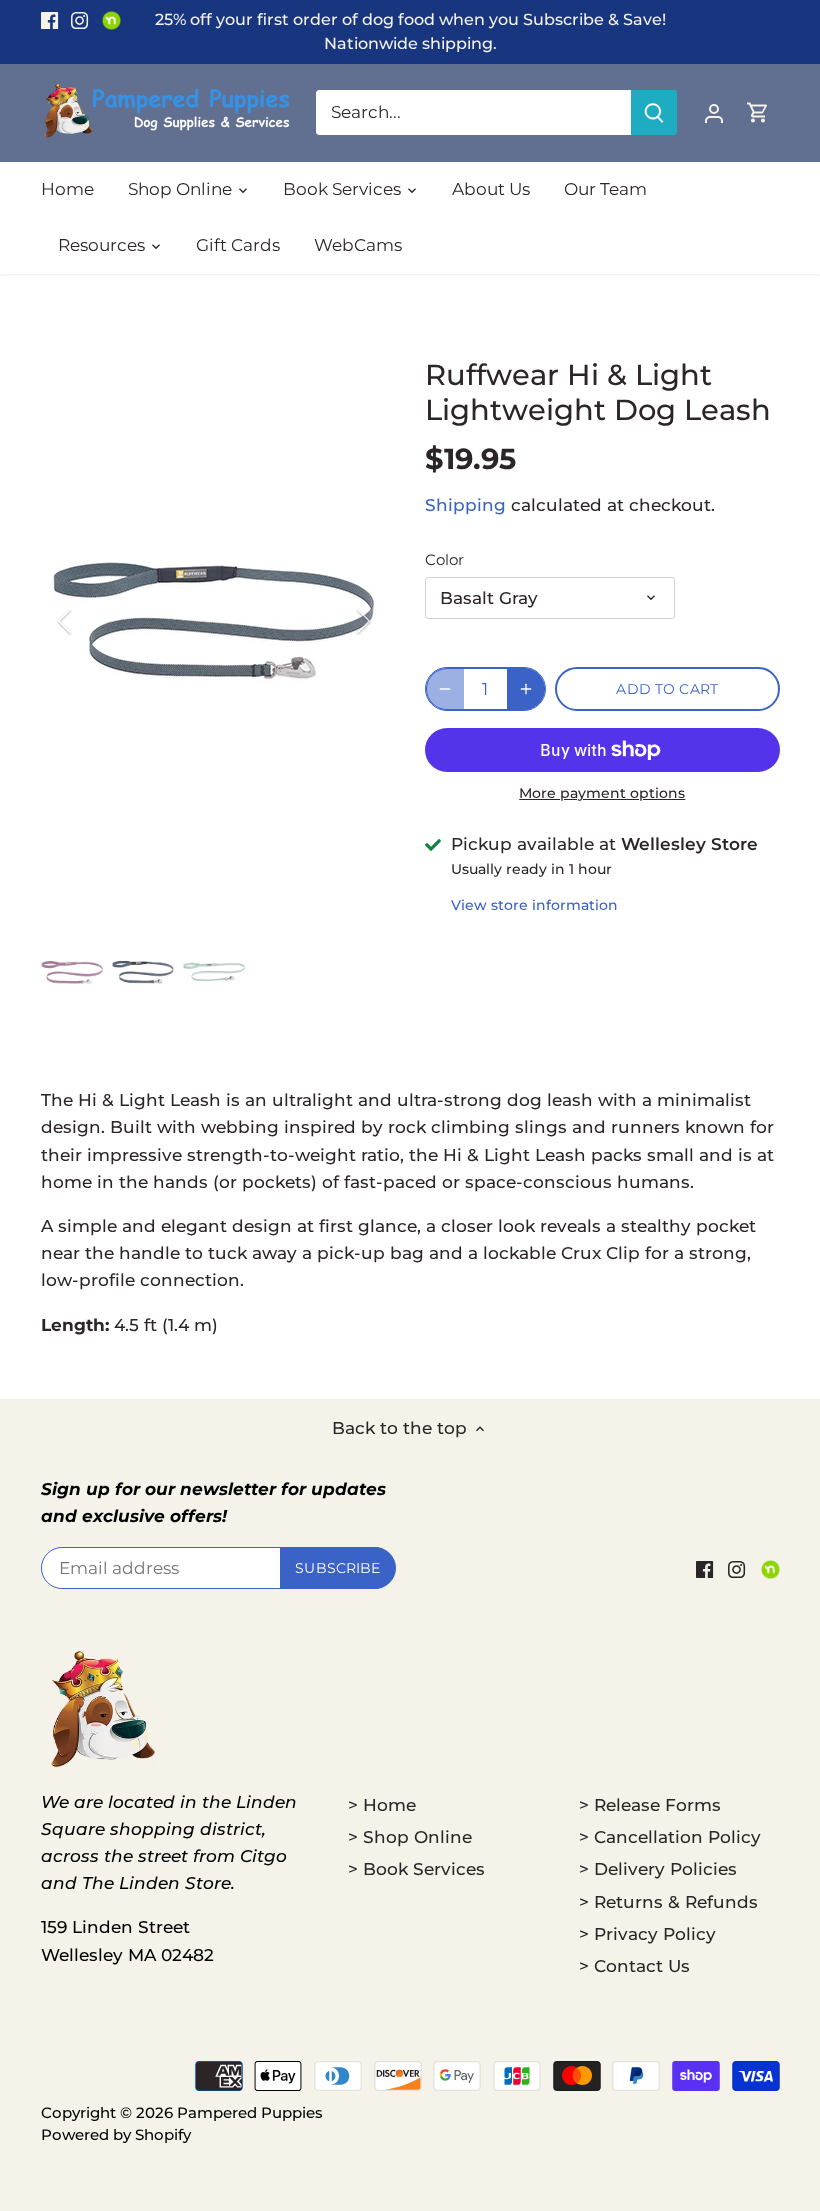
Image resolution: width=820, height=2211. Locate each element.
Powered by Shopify (116, 2134)
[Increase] (526, 689)
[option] (214, 620)
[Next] (337, 621)
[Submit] (654, 112)
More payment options (602, 793)
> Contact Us (634, 1966)
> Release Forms (650, 1805)
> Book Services (416, 1869)
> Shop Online (410, 1837)
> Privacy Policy (647, 1934)
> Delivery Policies (658, 1869)
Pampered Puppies (250, 2112)
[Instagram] (79, 20)
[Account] (714, 112)
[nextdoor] (111, 20)
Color (444, 560)
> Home (382, 1805)
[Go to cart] (758, 112)
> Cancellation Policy (670, 1837)
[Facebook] (49, 20)
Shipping (465, 505)
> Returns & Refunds (668, 1902)
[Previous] (91, 621)
